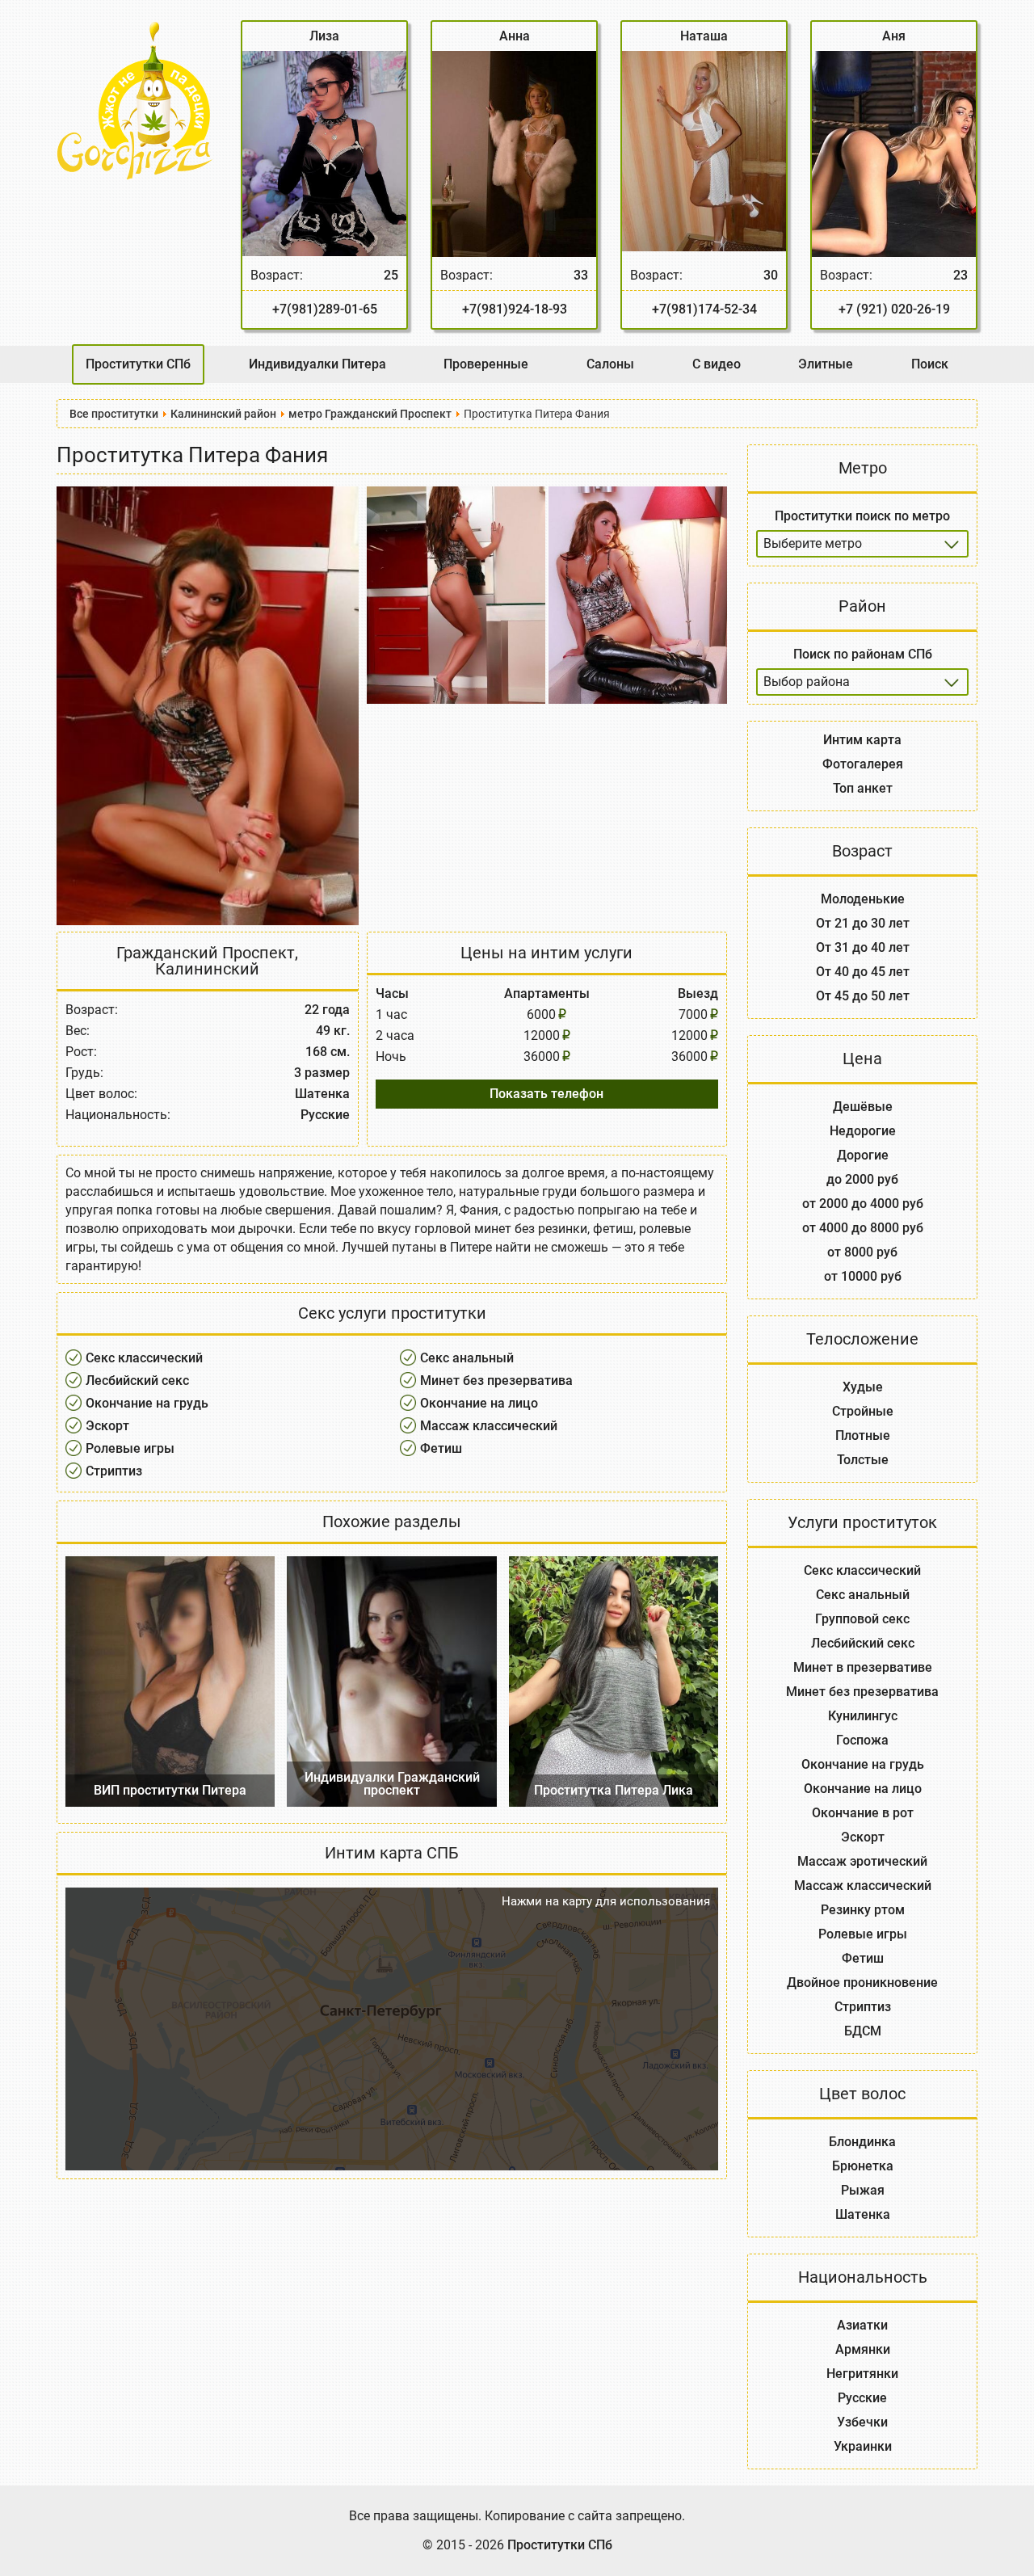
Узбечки (862, 2422)
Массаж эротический (862, 1861)
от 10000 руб (863, 1276)
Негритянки (862, 2374)
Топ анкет (863, 788)
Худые (863, 1387)
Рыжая (863, 2190)
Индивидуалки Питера (317, 364)
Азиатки (862, 2325)
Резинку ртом (863, 1910)
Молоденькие (863, 899)
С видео (717, 364)
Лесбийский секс (137, 1381)
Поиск (930, 364)
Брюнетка (863, 2166)
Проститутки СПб (138, 364)
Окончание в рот (863, 1813)
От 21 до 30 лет (863, 923)
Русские (862, 2398)
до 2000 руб (862, 1179)
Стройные (863, 1411)
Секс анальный (467, 1358)
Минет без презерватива (496, 1381)
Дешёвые (863, 1107)
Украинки (863, 2446)
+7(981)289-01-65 (325, 309)
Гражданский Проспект (206, 953)
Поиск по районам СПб (863, 654)
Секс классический (144, 1358)
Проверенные (486, 364)
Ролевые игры (130, 1448)
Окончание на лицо (479, 1403)
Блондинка (862, 2142)
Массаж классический (489, 1426)
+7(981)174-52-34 (704, 309)
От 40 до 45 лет (863, 972)
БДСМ (863, 2031)
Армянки (863, 2349)
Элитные (826, 364)
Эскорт (107, 1426)
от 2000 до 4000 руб (863, 1204)
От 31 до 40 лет (863, 947)
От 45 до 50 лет (863, 996)
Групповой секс (862, 1619)
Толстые (863, 1460)
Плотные (863, 1435)
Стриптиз (114, 1471)
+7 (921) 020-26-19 (894, 309)
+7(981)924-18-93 (515, 309)
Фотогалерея (863, 764)
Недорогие (863, 1131)
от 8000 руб (862, 1252)
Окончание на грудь (147, 1403)
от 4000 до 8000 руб (863, 1228)
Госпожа (862, 1740)
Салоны (610, 364)
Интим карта (862, 740)
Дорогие (863, 1155)
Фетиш (441, 1448)
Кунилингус (863, 1716)
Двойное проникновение (862, 1983)
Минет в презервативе (863, 1667)
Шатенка (863, 2214)
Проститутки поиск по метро (862, 516)
